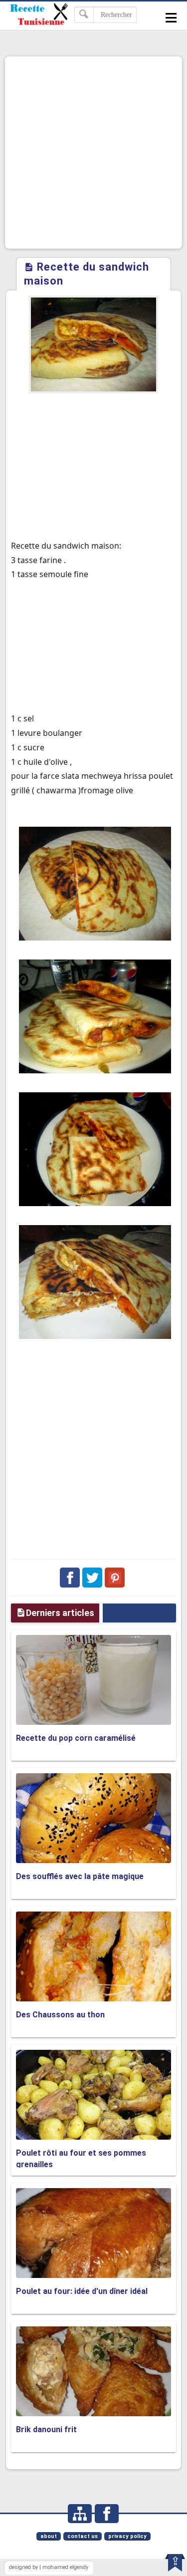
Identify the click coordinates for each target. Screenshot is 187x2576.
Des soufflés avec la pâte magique (80, 1876)
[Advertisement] (93, 153)
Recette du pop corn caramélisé (76, 1738)
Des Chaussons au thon (60, 2015)
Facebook (70, 1578)
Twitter (92, 1578)
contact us (83, 2536)
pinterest (115, 1578)
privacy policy (127, 2536)
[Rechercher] (84, 15)
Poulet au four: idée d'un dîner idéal (82, 2291)
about (49, 2536)
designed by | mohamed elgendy (49, 2567)
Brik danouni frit (46, 2429)
